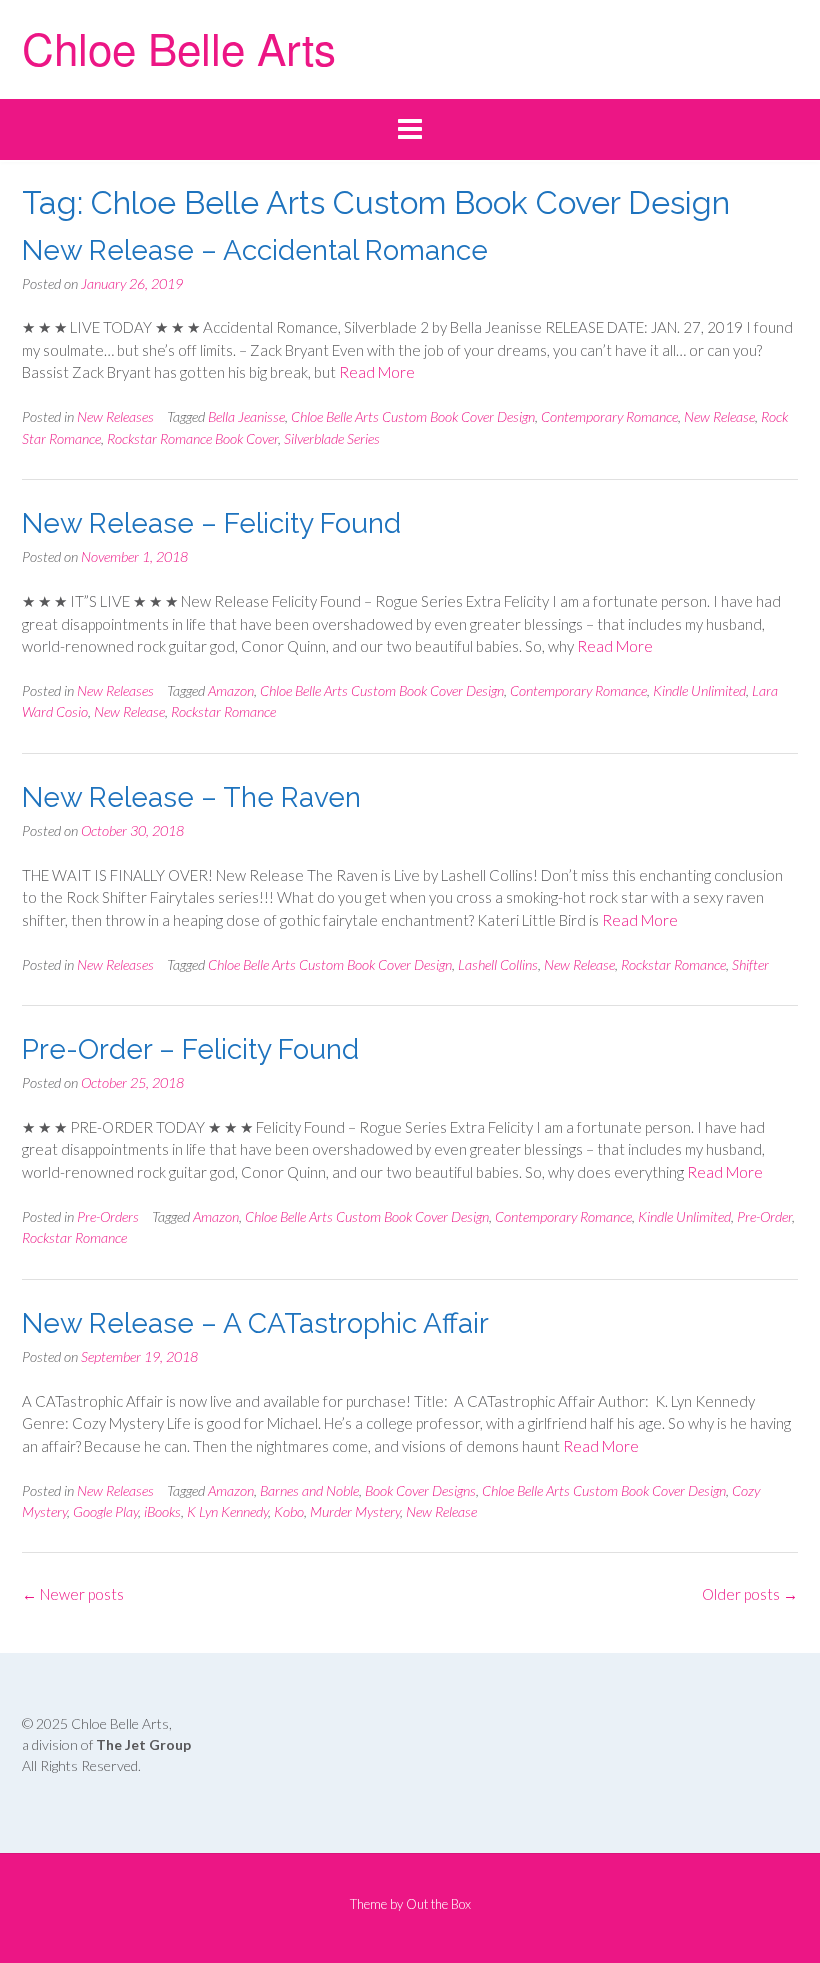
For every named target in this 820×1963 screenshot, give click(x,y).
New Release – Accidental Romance (255, 250)
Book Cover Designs (420, 1490)
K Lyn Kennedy (227, 1511)
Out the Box (438, 1904)
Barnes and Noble (309, 1490)
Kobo (289, 1511)
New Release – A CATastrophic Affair (255, 1323)
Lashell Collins (498, 964)
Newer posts (73, 1594)
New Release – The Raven (191, 797)
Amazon (231, 690)
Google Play (105, 1511)
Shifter (750, 964)
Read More (377, 372)
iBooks (162, 1511)
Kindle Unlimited (699, 690)
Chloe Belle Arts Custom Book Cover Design (413, 416)
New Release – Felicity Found (211, 523)
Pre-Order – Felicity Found (190, 1049)
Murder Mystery (355, 1511)
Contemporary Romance (609, 416)
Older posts (750, 1594)
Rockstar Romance (223, 711)
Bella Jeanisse (246, 416)
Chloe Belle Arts (179, 46)
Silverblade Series (332, 438)
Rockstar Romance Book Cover (192, 438)
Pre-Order (764, 1216)
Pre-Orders (108, 1216)
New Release (719, 416)
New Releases (115, 416)
